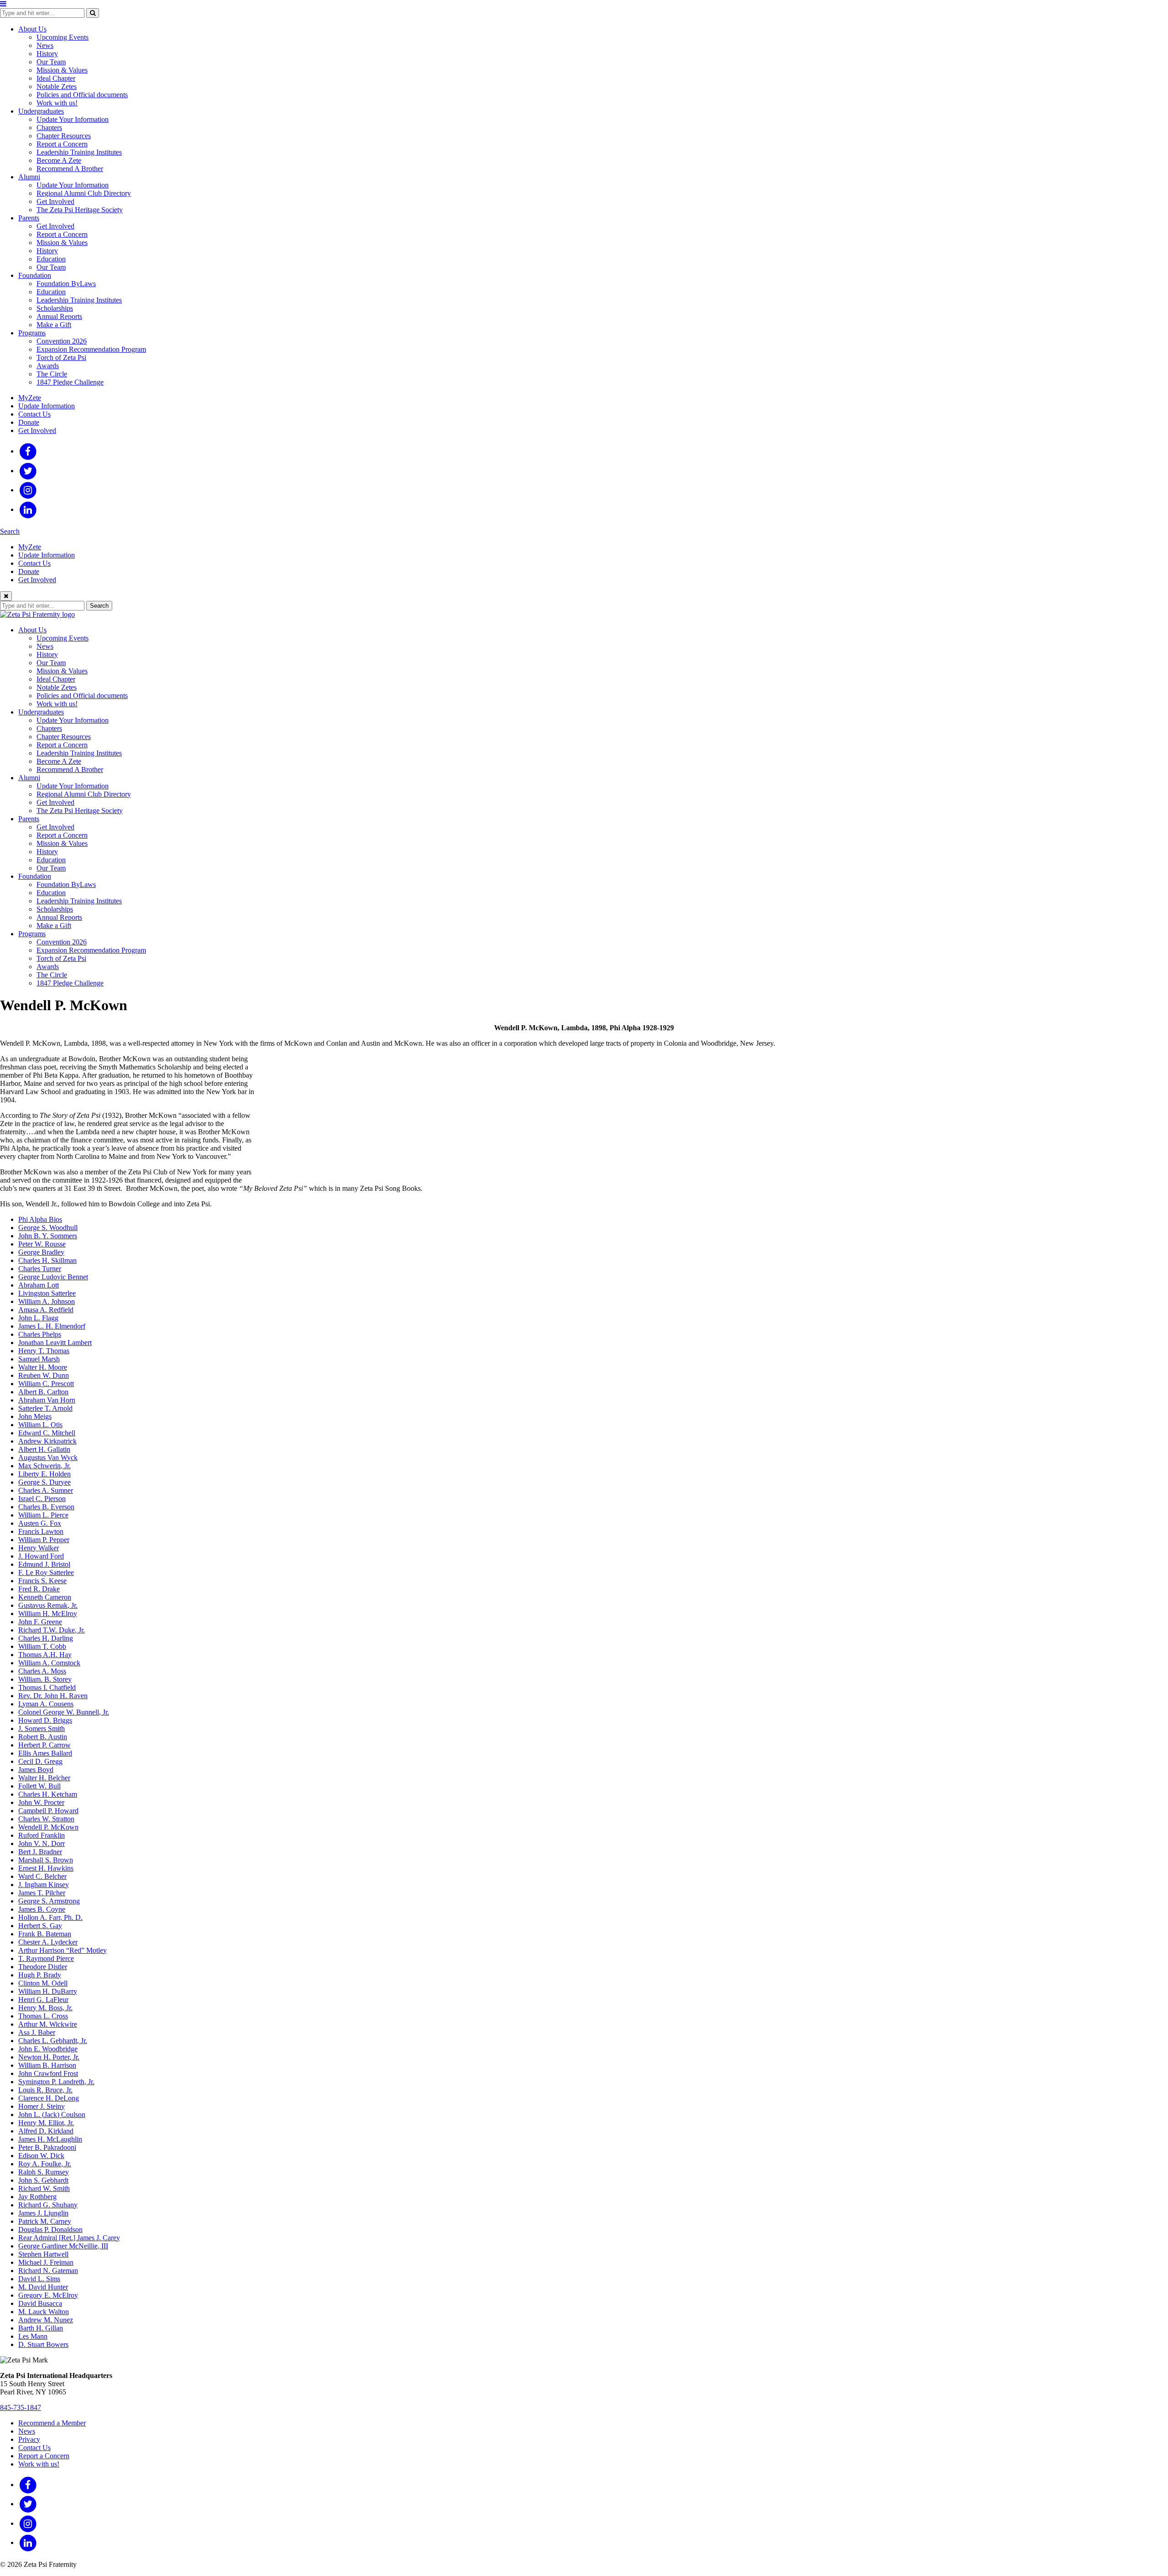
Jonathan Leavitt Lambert (55, 1343)
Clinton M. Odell (43, 1983)
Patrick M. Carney (45, 2221)
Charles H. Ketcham (48, 1794)
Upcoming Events (63, 37)
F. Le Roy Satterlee (46, 1572)
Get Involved (55, 201)
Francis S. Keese (42, 1581)
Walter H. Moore (43, 1367)
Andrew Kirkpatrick (47, 1441)
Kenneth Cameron (45, 1597)
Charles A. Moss (42, 1671)
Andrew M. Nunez (46, 2320)
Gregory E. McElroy (48, 2295)
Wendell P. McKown (48, 1827)
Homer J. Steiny (42, 2106)
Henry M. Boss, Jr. (45, 2008)
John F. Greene (40, 1622)
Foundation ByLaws (66, 284)
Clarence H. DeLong (49, 2098)
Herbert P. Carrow (44, 1745)
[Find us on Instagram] (28, 490)
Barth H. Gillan (41, 2328)
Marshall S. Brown (46, 1860)
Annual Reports (59, 316)
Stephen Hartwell (43, 2254)
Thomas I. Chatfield (47, 1687)
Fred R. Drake (39, 1589)
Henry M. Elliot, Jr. (46, 2123)
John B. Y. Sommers (48, 1236)
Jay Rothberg (37, 2197)
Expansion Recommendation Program (91, 349)
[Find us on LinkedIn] (28, 509)
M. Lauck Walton (44, 2312)
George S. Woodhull (48, 1228)
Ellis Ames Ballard (45, 1753)
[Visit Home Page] (37, 614)
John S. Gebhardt (43, 2180)
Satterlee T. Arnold (45, 1408)
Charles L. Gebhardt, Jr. (53, 2041)
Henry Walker (39, 1548)
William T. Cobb (42, 1646)
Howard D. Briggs (45, 1720)
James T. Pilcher (42, 1893)
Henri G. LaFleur (43, 2000)
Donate (29, 422)
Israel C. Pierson (42, 1499)
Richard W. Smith (44, 2188)
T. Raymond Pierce (46, 1958)
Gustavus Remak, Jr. (48, 1605)
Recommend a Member (52, 2423)
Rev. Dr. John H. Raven (53, 1696)
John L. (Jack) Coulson (52, 2115)
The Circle (52, 374)
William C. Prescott (46, 1384)
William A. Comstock (49, 1663)
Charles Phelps (40, 1334)
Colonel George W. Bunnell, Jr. (64, 1712)
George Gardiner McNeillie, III (63, 2246)
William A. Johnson (47, 1301)
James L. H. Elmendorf (52, 1326)
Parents (29, 218)
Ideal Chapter (56, 78)
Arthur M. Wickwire (48, 2024)
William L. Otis (40, 1425)
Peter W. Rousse (42, 1244)
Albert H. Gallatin (44, 1449)
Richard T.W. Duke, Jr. (52, 1630)
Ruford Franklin (42, 1835)
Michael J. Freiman (46, 2262)
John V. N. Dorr (42, 1843)
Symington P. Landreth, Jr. (56, 2082)
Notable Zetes (57, 86)
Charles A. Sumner (46, 1490)
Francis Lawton (41, 1531)
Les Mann (33, 2336)
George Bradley (41, 1252)
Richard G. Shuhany (48, 2205)
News (45, 45)
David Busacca (40, 2303)
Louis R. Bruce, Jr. (45, 2090)
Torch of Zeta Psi (61, 357)
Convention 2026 (62, 341)
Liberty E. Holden (44, 1474)
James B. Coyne (42, 1909)
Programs (32, 333)
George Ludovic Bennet (53, 1277)
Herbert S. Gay (40, 1926)
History (47, 54)
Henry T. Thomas (44, 1351)
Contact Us (34, 414)
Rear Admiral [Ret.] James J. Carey (69, 2238)
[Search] (93, 13)
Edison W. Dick (41, 2156)
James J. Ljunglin (43, 2213)
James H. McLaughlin (50, 2139)
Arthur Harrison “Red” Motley (63, 1950)
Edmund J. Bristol (44, 1564)
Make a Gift (54, 325)
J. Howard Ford (41, 1556)
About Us (32, 29)
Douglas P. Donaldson (50, 2229)
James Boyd (36, 1770)
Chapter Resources (64, 136)
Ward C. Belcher (42, 1876)
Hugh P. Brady (40, 1975)
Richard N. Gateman (48, 2271)
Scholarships (55, 308)
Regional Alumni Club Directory (84, 193)
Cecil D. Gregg (40, 1761)
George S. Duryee (44, 1482)
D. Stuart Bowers (43, 2344)
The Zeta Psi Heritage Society (80, 210)
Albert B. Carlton (43, 1392)
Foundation (35, 275)
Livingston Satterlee (47, 1293)
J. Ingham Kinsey (44, 1885)
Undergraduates (41, 111)
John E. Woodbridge (48, 2049)
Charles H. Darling (46, 1638)
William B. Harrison (47, 2065)
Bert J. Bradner (40, 1852)
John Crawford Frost (48, 2073)
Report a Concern (62, 144)
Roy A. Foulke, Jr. (45, 2164)
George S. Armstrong (49, 1901)
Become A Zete (59, 160)
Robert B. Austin (43, 1737)
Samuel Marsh (39, 1359)
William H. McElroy (48, 1614)
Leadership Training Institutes (79, 152)
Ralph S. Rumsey (44, 2172)
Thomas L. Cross (43, 2016)
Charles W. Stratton (46, 1819)
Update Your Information (73, 119)
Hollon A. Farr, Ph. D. (50, 1917)
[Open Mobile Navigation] (3, 4)
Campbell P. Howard (48, 1811)
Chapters (49, 128)
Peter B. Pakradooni (47, 2147)
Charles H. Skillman (47, 1260)
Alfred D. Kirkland (46, 2131)
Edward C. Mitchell (47, 1433)
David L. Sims (39, 2279)
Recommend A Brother (70, 169)
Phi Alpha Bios (40, 1219)
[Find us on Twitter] (28, 471)
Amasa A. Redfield (46, 1310)
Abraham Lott (39, 1285)
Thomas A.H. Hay (45, 1655)
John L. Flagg (38, 1318)
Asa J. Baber (37, 2032)
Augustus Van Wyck (48, 1457)
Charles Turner (40, 1269)
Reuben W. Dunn (44, 1375)
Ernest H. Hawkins (46, 1868)
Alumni (29, 177)
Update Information (47, 406)
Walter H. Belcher (44, 1778)
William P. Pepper (44, 1540)
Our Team (51, 62)
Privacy (29, 2439)
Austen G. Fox (40, 1523)
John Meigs (35, 1416)
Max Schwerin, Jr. (44, 1466)
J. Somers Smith (42, 1729)
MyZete (30, 398)
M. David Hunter (43, 2287)
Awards (48, 366)
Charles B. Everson (46, 1507)
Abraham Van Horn (47, 1400)
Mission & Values (62, 70)
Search (10, 531)
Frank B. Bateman (45, 1934)
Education (51, 259)
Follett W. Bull (39, 1786)
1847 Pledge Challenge (70, 382)
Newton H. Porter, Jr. (49, 2057)
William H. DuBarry (48, 1991)
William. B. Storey (45, 1679)
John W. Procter (41, 1802)
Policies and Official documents (82, 95)
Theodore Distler (43, 1967)
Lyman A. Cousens (46, 1704)
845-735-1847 (21, 2407)
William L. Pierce (43, 1515)
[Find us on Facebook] (28, 451)
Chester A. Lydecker (48, 1942)
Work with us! (57, 103)
